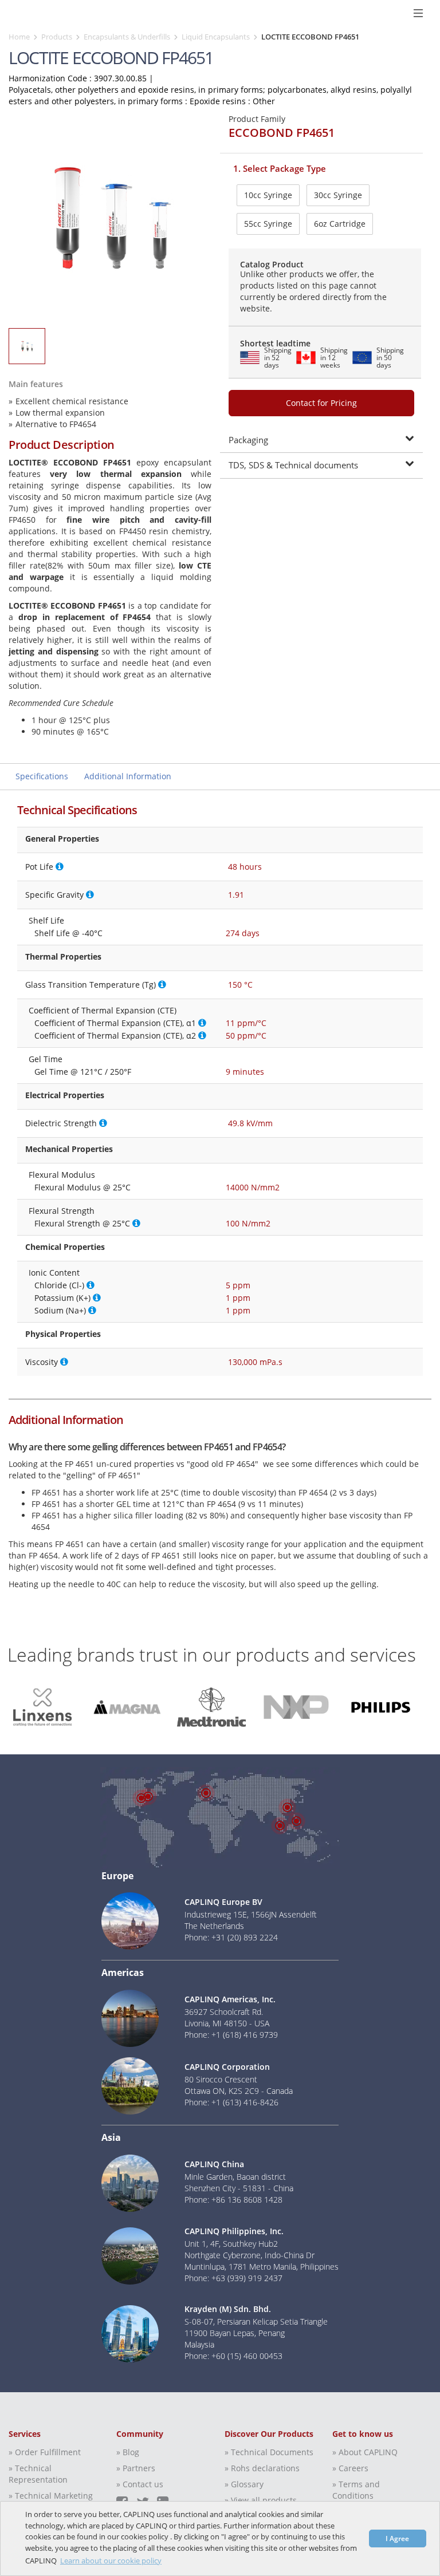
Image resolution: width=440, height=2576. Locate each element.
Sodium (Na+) (60, 1310)
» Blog (128, 2452)
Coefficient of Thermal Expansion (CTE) (103, 1010)
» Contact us (140, 2484)
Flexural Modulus (62, 1175)
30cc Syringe (338, 195)
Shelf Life (46, 920)
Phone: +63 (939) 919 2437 (233, 2278)
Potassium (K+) (62, 1298)
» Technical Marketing (51, 2496)
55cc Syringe (268, 224)
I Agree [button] (397, 2538)
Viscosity (42, 1362)
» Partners (136, 2468)
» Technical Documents (269, 2452)
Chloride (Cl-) (59, 1285)
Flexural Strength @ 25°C (82, 1223)
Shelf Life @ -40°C (68, 933)
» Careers (350, 2468)
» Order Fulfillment (45, 2452)
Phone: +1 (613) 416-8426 (231, 2102)
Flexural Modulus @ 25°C (82, 1187)
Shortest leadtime (275, 343)
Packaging (248, 440)
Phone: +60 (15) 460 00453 (233, 2356)
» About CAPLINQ (365, 2452)
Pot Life (39, 867)
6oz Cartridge (340, 224)
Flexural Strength (62, 1211)
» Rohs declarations (262, 2468)
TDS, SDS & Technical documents (293, 465)
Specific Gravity (54, 895)
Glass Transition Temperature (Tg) (91, 985)
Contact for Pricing (321, 403)
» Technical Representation (38, 2474)
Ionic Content (54, 1273)
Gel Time (46, 1059)
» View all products (261, 2500)
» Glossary (244, 2484)
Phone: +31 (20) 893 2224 (231, 1937)
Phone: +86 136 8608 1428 (233, 2200)
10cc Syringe (268, 195)
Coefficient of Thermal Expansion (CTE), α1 (115, 1023)
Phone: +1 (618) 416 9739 (231, 2035)
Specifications (42, 776)
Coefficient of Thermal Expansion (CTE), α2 (115, 1035)
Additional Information (128, 776)
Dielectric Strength (61, 1123)
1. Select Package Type (280, 168)
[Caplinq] (13, 13)
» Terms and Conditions (356, 2490)
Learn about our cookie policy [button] (111, 2561)
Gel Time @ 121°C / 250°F (83, 1072)
